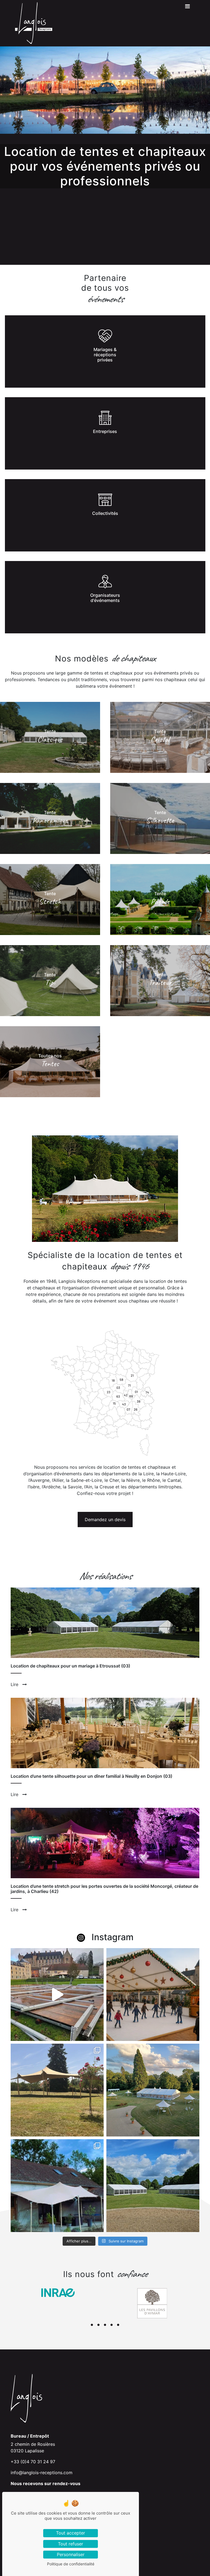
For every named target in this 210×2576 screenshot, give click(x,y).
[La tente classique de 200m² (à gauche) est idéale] (153, 2186)
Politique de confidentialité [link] (71, 2564)
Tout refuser (71, 2544)
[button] (92, 2325)
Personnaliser (71, 2554)
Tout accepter (71, 2533)
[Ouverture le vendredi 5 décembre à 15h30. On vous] (57, 1995)
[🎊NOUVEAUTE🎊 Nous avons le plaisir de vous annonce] (153, 1995)
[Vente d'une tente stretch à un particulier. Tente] (57, 2186)
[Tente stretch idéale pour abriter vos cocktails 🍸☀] (57, 2090)
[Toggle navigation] (187, 8)
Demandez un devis (105, 1520)
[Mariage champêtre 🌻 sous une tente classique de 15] (153, 2090)
